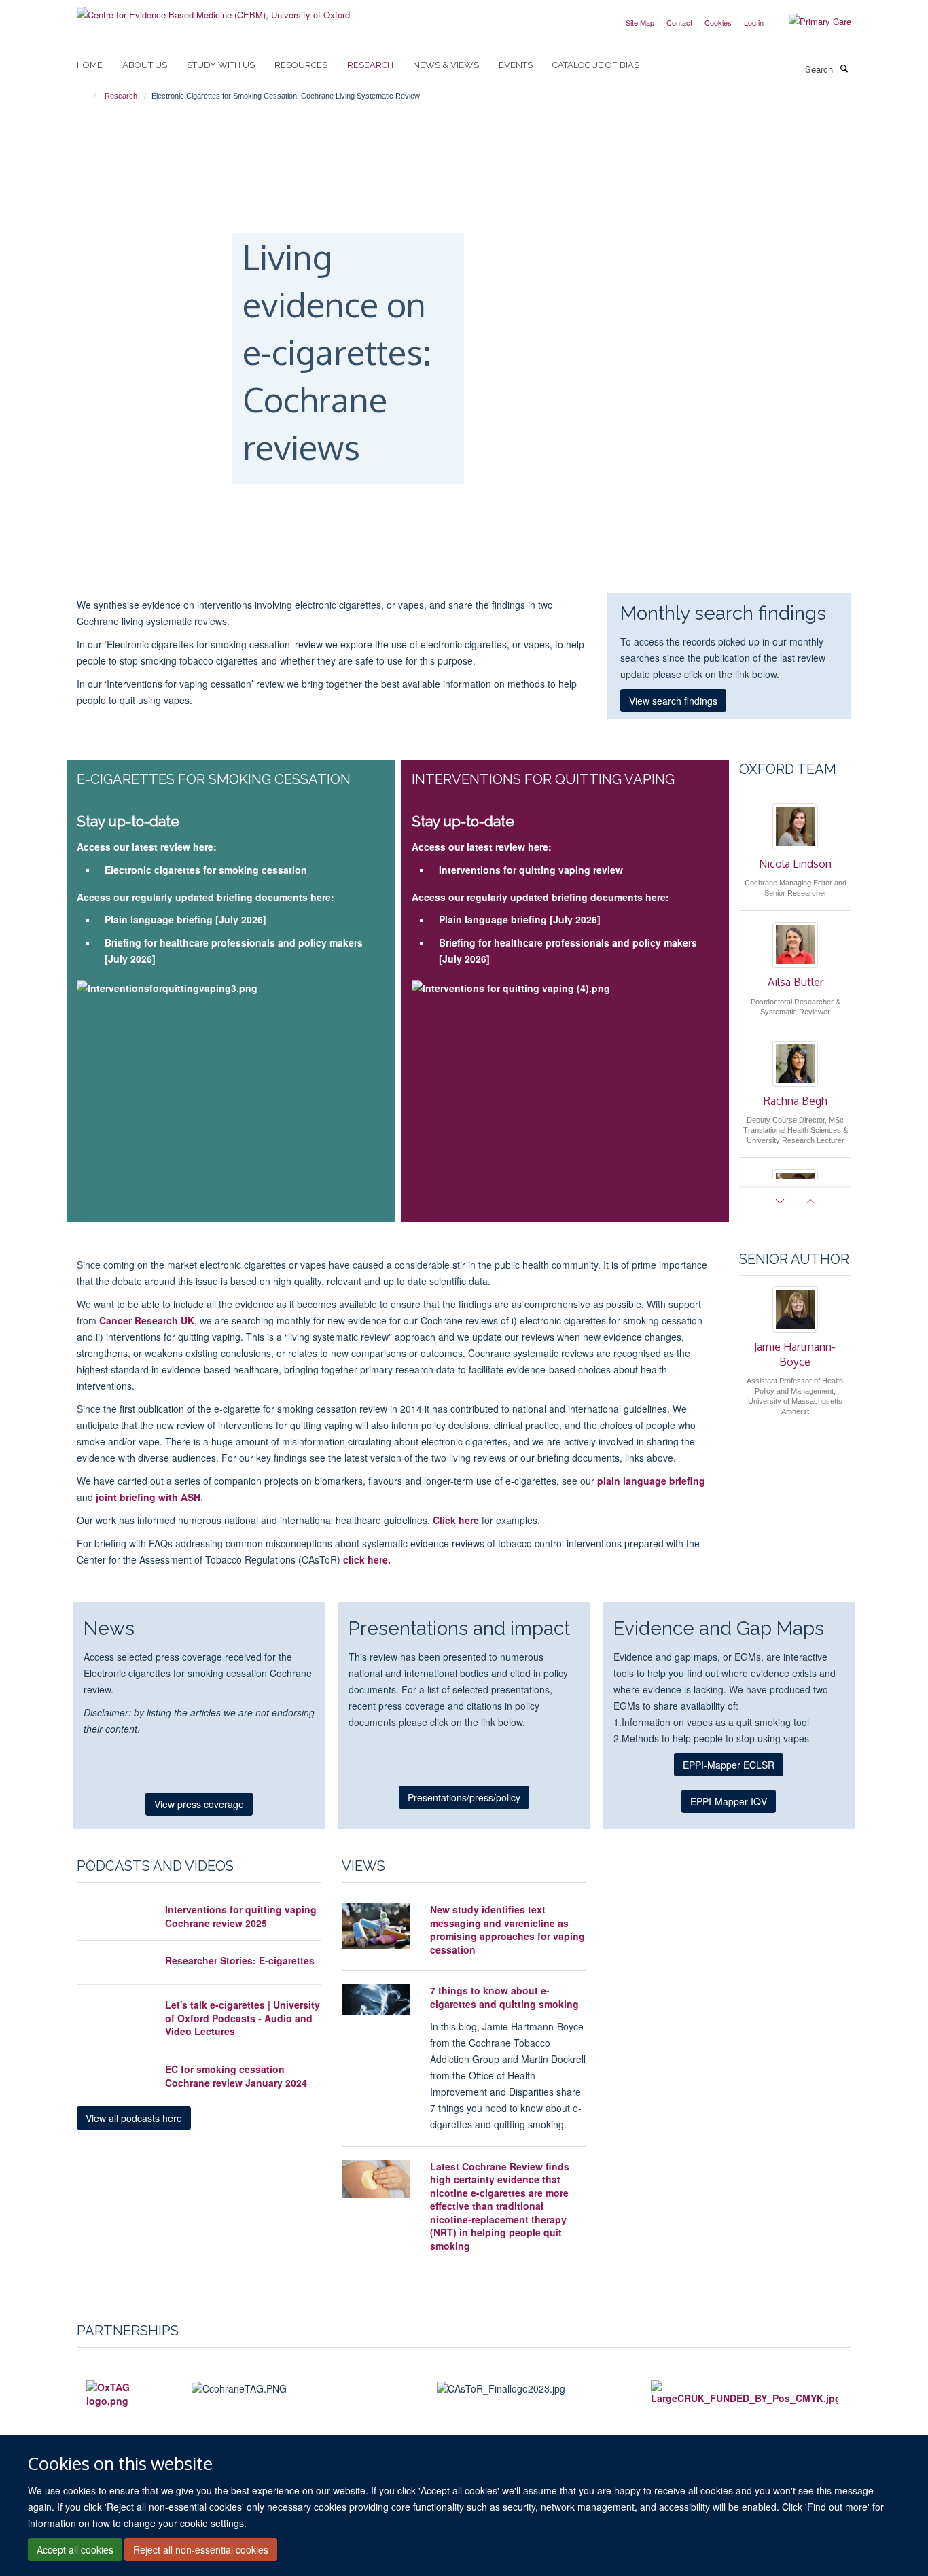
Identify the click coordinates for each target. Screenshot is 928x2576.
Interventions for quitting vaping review (531, 870)
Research (370, 65)
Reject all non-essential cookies (201, 2549)
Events (516, 65)
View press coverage (199, 1804)
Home (90, 65)
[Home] (89, 96)
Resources (301, 65)
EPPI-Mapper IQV (729, 1801)
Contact (679, 22)
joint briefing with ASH (147, 1497)
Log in (754, 22)
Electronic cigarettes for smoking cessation (206, 870)
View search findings (673, 701)
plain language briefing (651, 1481)
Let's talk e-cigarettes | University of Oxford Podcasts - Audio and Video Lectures (243, 2018)
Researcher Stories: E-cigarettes (240, 1960)
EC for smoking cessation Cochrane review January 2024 (236, 2076)
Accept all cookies (75, 2549)
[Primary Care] (810, 22)
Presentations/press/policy (464, 1797)
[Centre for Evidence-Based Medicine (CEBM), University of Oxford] (213, 10)
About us (145, 65)
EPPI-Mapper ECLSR (729, 1765)
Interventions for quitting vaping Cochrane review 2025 (241, 1916)
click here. (365, 1559)
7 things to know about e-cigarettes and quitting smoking (504, 1997)
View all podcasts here (134, 2118)
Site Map (640, 22)
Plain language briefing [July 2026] (185, 919)
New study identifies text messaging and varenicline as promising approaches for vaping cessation (507, 1929)
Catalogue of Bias (596, 65)
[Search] (844, 68)
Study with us (221, 65)
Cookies (718, 22)
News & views (446, 65)
